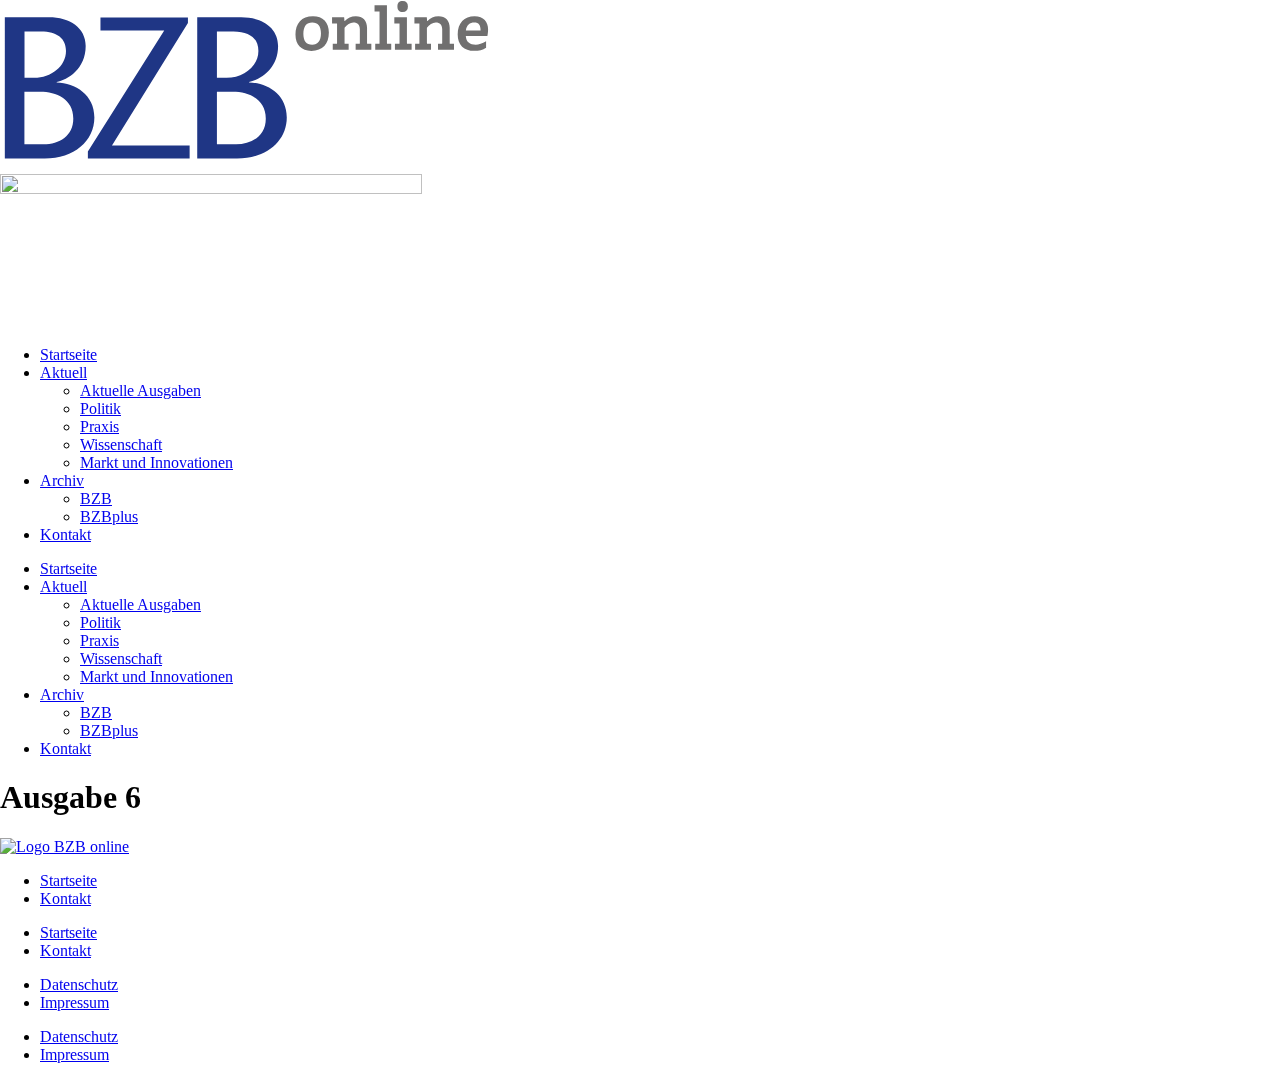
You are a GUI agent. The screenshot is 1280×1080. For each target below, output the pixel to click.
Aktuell (63, 372)
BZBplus (109, 516)
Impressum (74, 1002)
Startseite (68, 354)
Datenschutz (79, 984)
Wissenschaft (121, 444)
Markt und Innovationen (156, 462)
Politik (100, 408)
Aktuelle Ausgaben (140, 390)
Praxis (99, 426)
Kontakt (65, 534)
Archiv (62, 480)
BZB (96, 498)
